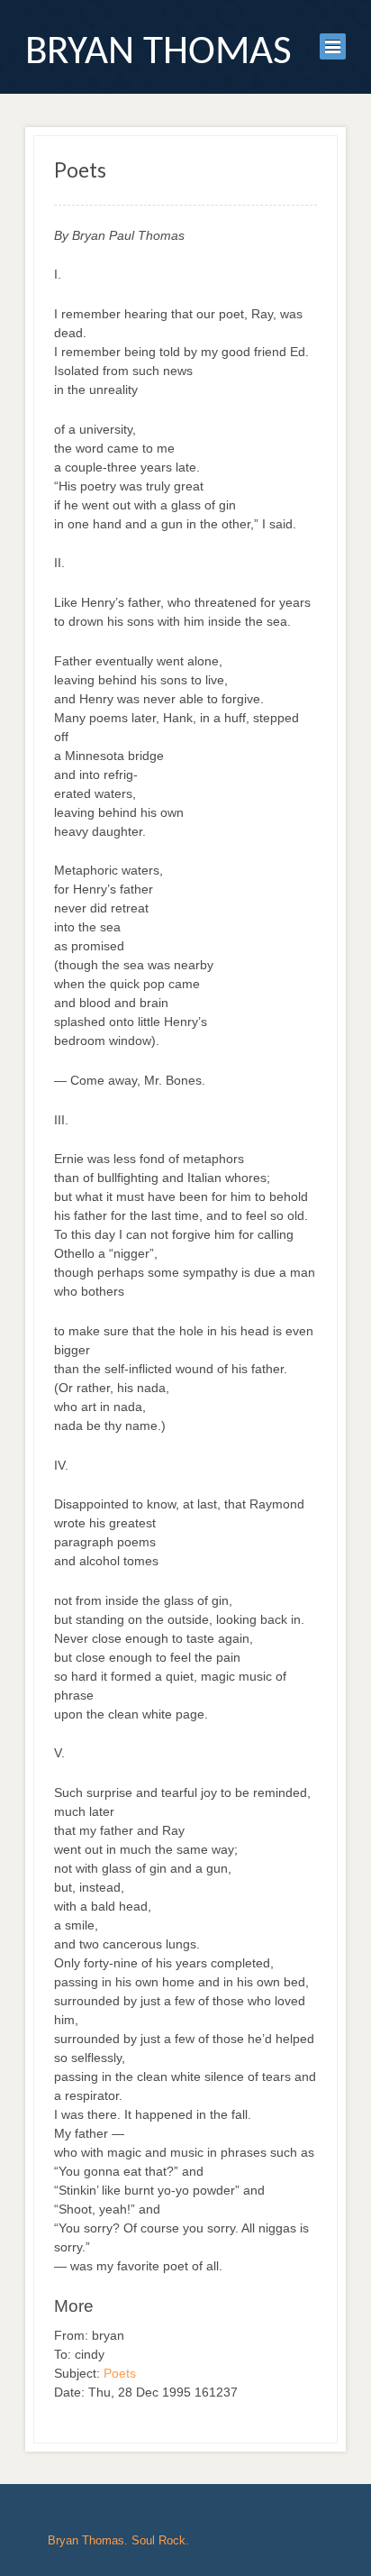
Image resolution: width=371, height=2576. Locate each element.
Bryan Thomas (158, 53)
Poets (120, 2373)
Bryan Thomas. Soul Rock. (118, 2540)
